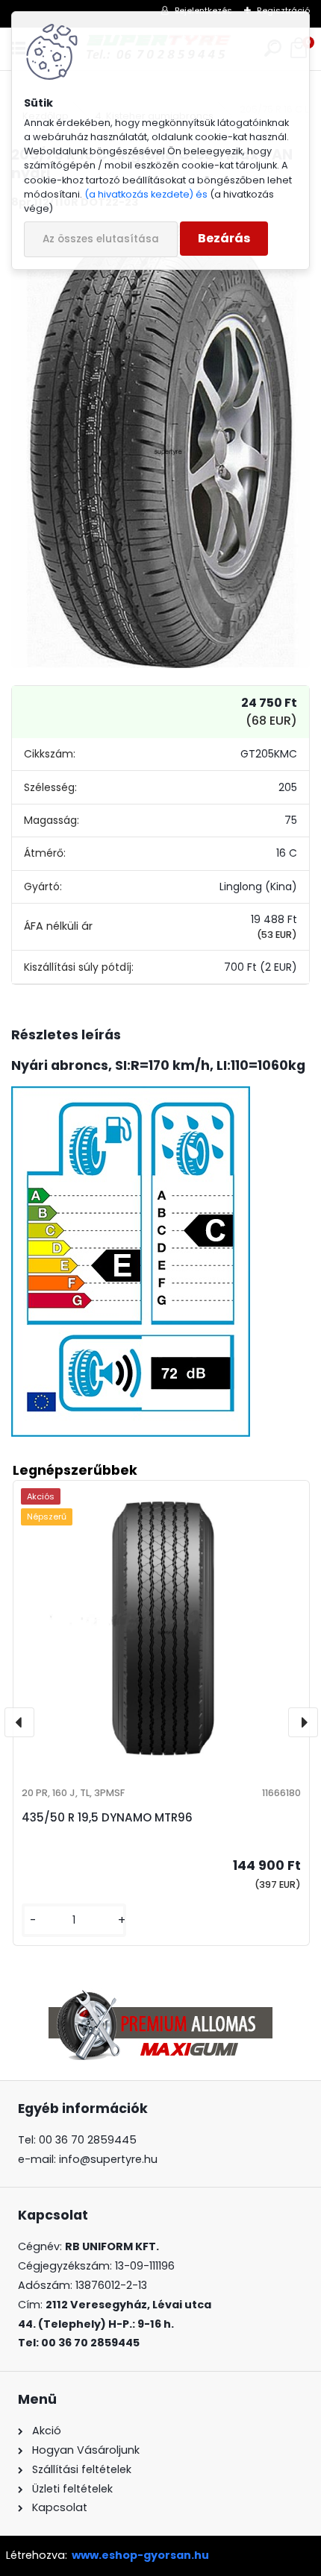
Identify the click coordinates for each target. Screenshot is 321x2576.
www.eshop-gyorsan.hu (140, 2555)
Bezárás (224, 238)
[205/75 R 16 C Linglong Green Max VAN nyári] (160, 445)
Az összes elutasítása (101, 239)
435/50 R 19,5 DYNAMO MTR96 (107, 1817)
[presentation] (19, 1722)
